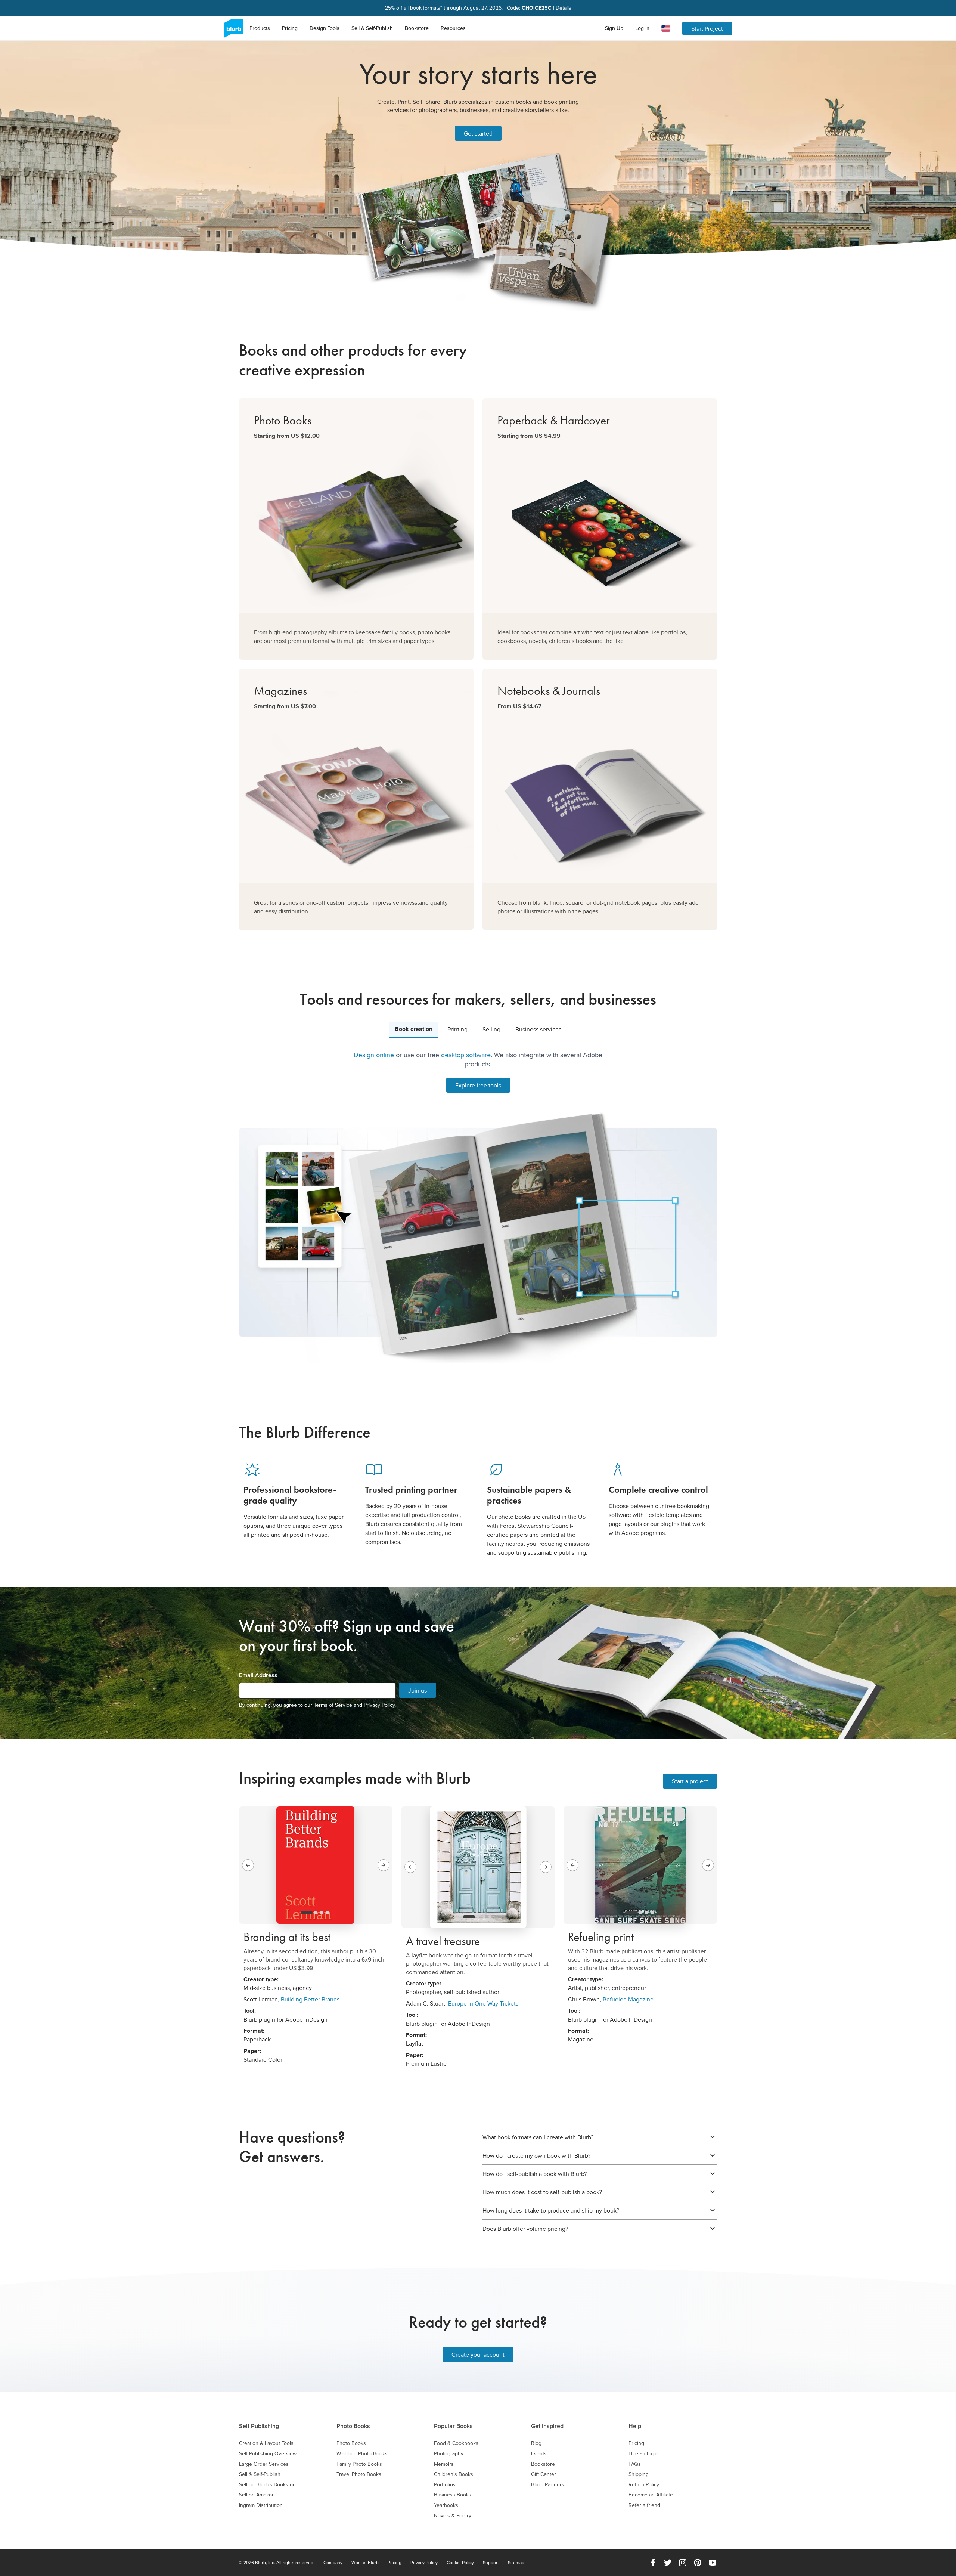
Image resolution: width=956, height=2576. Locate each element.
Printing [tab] (457, 1029)
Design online (374, 1055)
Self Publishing (259, 2426)
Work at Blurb (365, 2563)
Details (564, 8)
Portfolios (445, 2485)
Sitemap (516, 2563)
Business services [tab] (538, 1029)
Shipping (639, 2474)
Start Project (707, 28)
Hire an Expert (645, 2454)
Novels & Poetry (453, 2516)
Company (333, 2563)
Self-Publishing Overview (268, 2454)
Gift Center (544, 2474)
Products (260, 28)
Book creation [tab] (414, 1029)
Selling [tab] (491, 1029)
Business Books (453, 2495)
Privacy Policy (379, 1705)
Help (635, 2426)
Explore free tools (478, 1085)
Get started (478, 133)
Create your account (478, 2354)
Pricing (290, 28)
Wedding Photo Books (362, 2454)
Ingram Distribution (261, 2505)
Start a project (690, 1781)
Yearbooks (446, 2505)
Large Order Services (264, 2464)
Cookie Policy (460, 2563)
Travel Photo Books (359, 2474)
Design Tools (325, 28)
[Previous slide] (248, 1865)
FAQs (635, 2464)
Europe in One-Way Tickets (483, 2003)
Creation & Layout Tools (266, 2443)
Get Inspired (547, 2426)
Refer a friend (644, 2505)
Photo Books (353, 2426)
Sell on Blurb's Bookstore (268, 2485)
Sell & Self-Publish (372, 28)
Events (539, 2454)
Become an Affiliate (651, 2495)
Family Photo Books (359, 2464)
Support (491, 2563)
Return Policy (644, 2485)
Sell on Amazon (257, 2495)
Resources (453, 28)
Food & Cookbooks (456, 2443)
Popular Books (453, 2426)
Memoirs (444, 2464)
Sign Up (614, 28)
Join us (418, 1690)
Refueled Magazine (628, 1999)
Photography (449, 2454)
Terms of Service (333, 1705)
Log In (642, 28)
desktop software (466, 1055)
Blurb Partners (548, 2485)
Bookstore (417, 28)
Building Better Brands (310, 1999)
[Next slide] (384, 1865)
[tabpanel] (478, 1207)
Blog (536, 2443)
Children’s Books (454, 2474)
